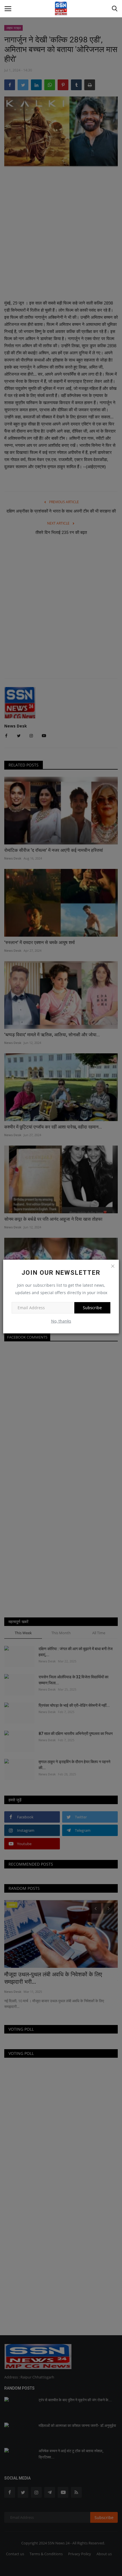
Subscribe (92, 1308)
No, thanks (61, 1321)
